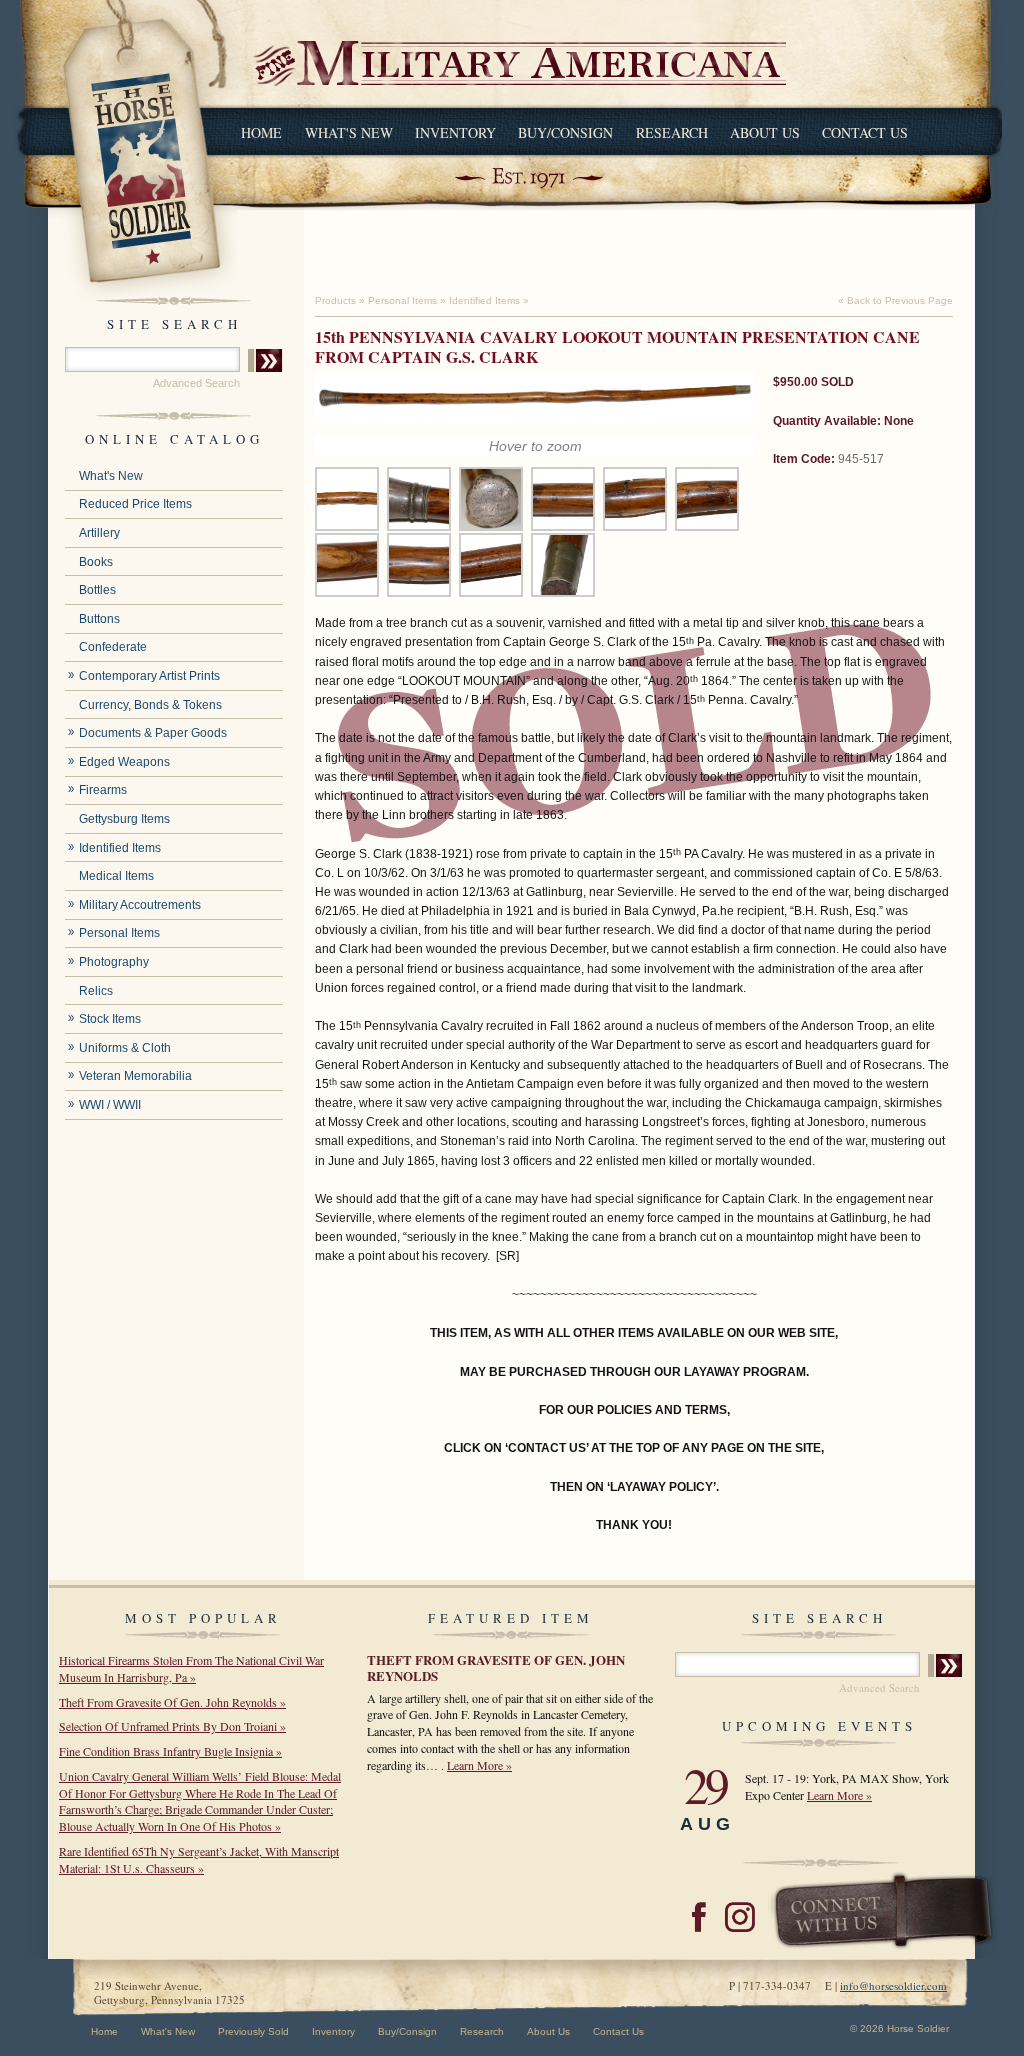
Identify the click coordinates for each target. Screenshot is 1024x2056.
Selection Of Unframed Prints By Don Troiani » (172, 1726)
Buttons (99, 619)
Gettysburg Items (124, 819)
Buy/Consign (565, 132)
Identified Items (120, 848)
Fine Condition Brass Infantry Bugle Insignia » (170, 1751)
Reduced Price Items (135, 504)
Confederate (113, 647)
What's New (349, 132)
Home (261, 132)
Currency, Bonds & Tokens (150, 705)
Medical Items (116, 876)
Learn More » (479, 1765)
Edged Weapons (124, 762)
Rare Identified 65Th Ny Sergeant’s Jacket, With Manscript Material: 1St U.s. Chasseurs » (199, 1859)
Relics (96, 991)
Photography (114, 962)
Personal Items (119, 933)
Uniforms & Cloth (125, 1048)
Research (672, 132)
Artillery (99, 533)
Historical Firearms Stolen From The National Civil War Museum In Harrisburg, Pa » (191, 1668)
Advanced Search (196, 383)
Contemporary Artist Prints (149, 676)
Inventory (455, 132)
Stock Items (110, 1019)
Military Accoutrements (140, 905)
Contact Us (865, 132)
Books (96, 562)
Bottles (97, 590)
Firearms (103, 790)
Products (335, 300)
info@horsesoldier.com (893, 1985)
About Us (765, 132)
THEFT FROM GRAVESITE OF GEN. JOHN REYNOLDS (496, 1667)
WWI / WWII (110, 1105)
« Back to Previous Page (895, 300)
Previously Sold (253, 2031)
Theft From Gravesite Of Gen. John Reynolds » (172, 1702)
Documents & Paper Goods (153, 733)
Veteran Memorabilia (135, 1076)
